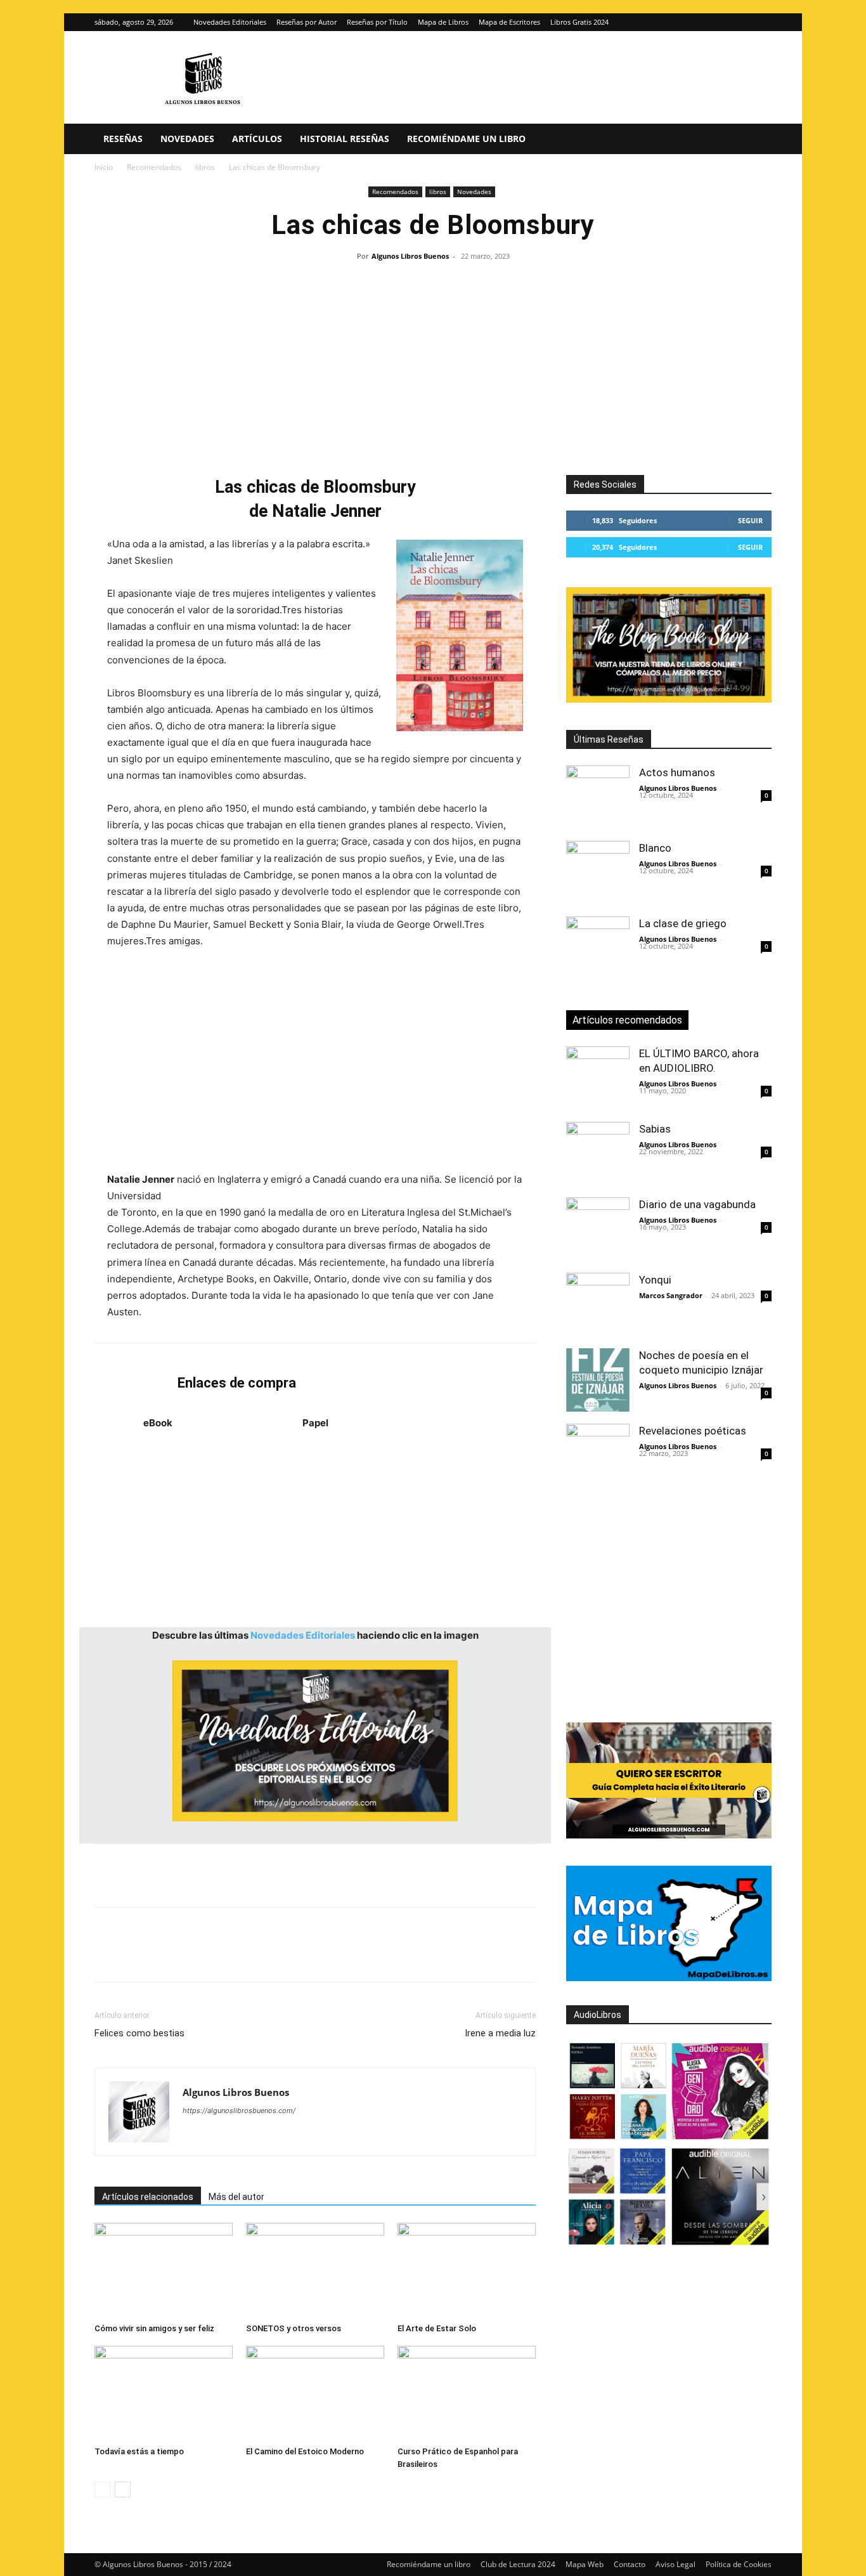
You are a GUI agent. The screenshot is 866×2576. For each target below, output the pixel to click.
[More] (312, 1956)
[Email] (253, 1956)
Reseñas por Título (377, 22)
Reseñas (123, 139)
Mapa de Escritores (509, 22)
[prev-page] (102, 2489)
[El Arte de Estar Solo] (467, 2270)
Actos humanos (677, 772)
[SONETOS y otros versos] (315, 2270)
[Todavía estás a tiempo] (164, 2393)
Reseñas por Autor (307, 22)
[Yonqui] (598, 1304)
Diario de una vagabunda (697, 1204)
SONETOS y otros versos (294, 2328)
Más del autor (236, 2197)
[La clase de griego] (598, 948)
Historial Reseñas (345, 139)
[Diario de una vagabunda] (598, 1229)
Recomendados (154, 167)
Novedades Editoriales (230, 22)
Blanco (655, 848)
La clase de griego (683, 923)
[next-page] (123, 2489)
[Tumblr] (282, 1956)
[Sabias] (598, 1154)
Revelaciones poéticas (693, 1431)
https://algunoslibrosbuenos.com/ (239, 2111)
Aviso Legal (675, 2564)
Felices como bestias (139, 2033)
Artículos (257, 139)
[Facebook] (107, 1956)
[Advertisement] (433, 361)
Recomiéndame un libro (466, 139)
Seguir (750, 520)
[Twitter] (762, 22)
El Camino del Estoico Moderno (305, 2451)
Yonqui (655, 1280)
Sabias (655, 1129)
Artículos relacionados (148, 2197)
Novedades (187, 139)
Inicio (104, 167)
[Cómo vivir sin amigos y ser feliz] (164, 2270)
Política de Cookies (739, 2564)
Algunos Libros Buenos (410, 256)
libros (205, 167)
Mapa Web (585, 2564)
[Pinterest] (165, 1956)
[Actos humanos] (598, 797)
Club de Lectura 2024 (518, 2564)
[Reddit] (284, 2136)
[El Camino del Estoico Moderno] (315, 2393)
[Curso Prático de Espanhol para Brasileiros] (467, 2393)
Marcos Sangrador (671, 1295)
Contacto (630, 2564)
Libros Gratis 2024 (579, 22)
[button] (756, 140)
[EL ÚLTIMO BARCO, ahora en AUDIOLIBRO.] (598, 1078)
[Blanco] (598, 873)
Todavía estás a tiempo (139, 2451)
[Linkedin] (224, 1956)
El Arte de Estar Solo (437, 2328)
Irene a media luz (500, 2033)
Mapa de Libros (443, 22)
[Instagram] (741, 22)
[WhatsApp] (195, 1956)
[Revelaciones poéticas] (598, 1455)
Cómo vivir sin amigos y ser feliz (154, 2328)
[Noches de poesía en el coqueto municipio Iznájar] (598, 1380)
